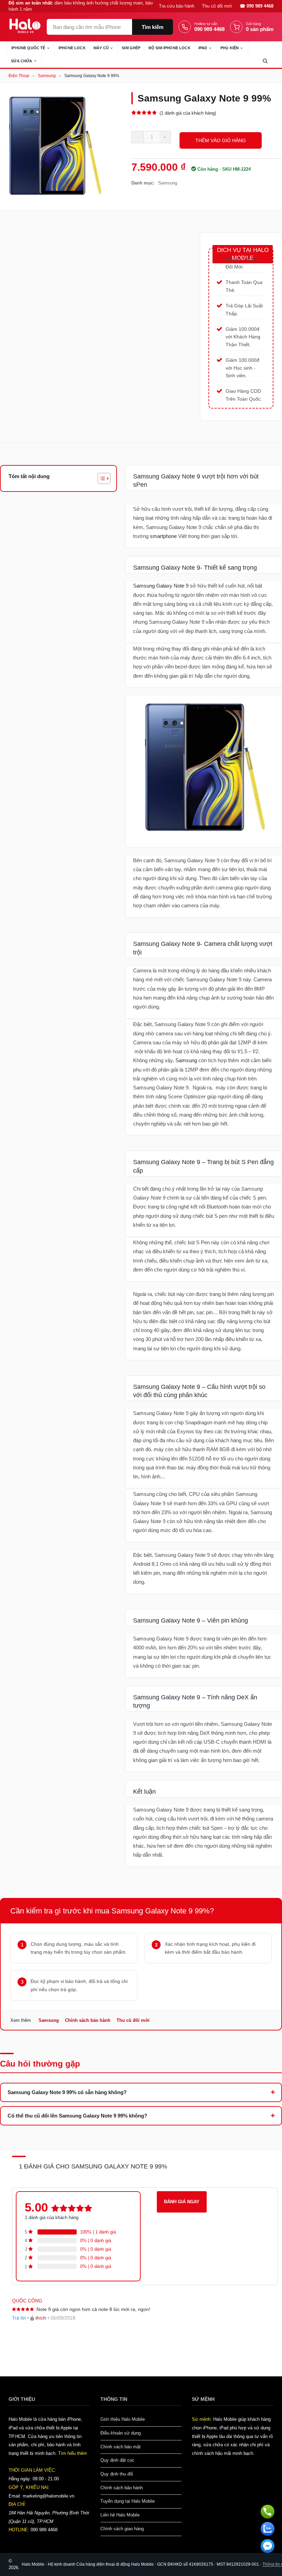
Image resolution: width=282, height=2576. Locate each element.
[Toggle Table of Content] (101, 478)
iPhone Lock (72, 48)
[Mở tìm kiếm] (265, 61)
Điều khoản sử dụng (121, 2433)
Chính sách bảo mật (121, 2447)
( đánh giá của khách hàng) (188, 113)
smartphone (163, 536)
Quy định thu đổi (117, 2474)
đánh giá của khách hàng (52, 2218)
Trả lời (19, 2318)
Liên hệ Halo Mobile (120, 2515)
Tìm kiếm (153, 27)
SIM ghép (131, 48)
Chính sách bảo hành (88, 2020)
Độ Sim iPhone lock (170, 48)
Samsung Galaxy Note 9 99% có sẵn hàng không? (67, 2092)
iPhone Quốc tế (28, 48)
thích (41, 2318)
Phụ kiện (230, 48)
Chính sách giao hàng (122, 2529)
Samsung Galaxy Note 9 (161, 586)
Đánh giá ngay (182, 2202)
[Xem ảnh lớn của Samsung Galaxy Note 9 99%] (54, 146)
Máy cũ (101, 48)
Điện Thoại (19, 76)
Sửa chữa (21, 61)
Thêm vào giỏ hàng (221, 140)
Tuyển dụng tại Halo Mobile (128, 2501)
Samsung (47, 76)
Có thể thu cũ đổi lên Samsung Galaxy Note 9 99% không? (77, 2116)
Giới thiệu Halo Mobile (123, 2419)
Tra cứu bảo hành (177, 6)
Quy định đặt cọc (117, 2460)
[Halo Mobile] (25, 26)
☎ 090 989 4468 (257, 6)
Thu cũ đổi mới (217, 6)
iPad (203, 48)
